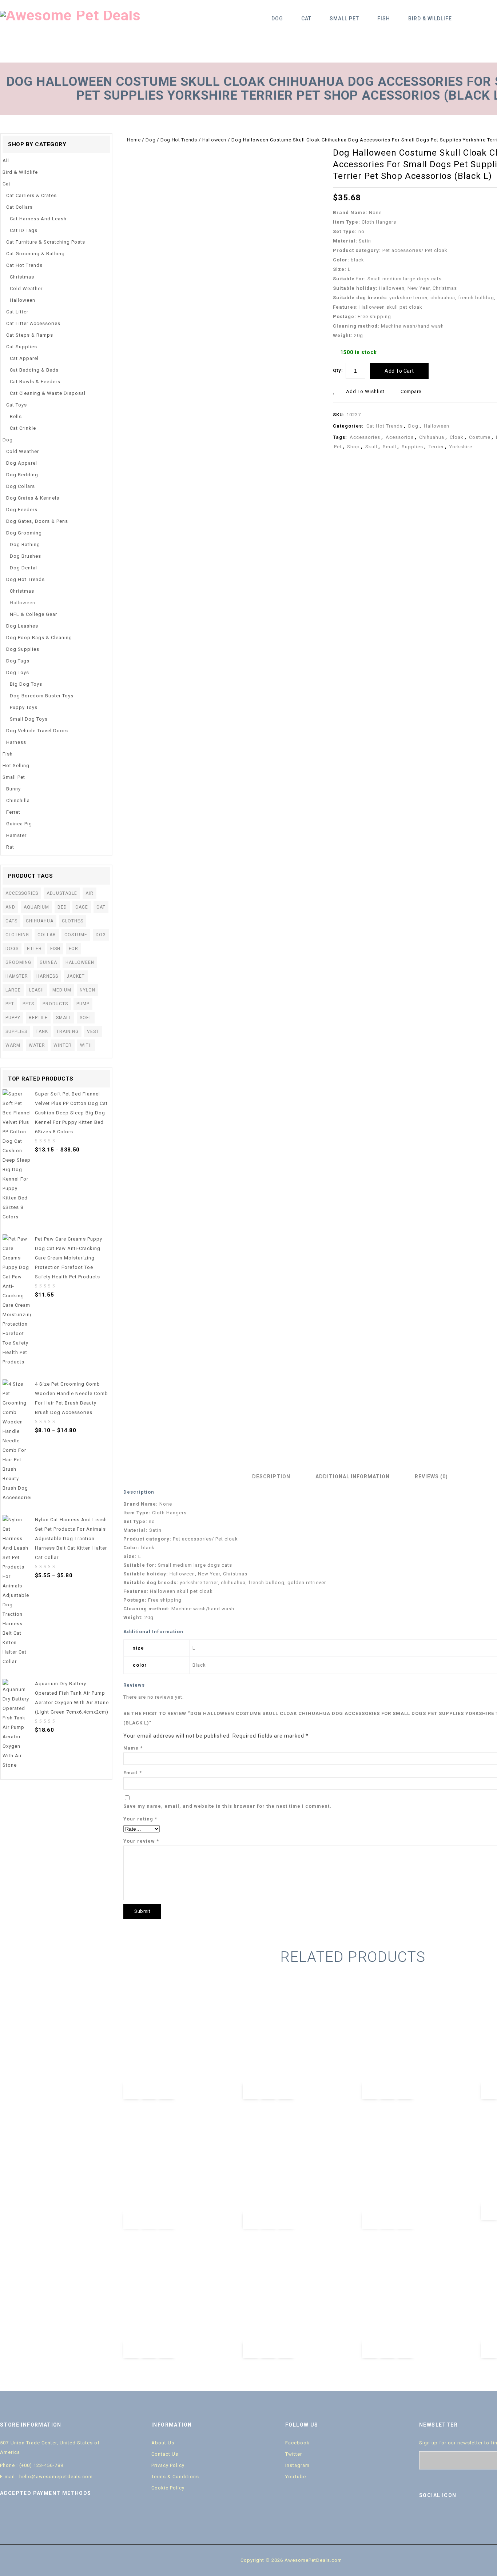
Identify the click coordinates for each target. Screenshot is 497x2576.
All (6, 161)
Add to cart (399, 371)
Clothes (73, 921)
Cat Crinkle (23, 428)
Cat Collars (19, 207)
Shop (353, 447)
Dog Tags (18, 661)
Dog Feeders (22, 510)
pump (83, 1004)
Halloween (214, 140)
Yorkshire (461, 447)
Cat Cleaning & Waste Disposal (48, 393)
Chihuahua (432, 437)
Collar (47, 935)
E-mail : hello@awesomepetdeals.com (46, 2477)
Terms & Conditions (175, 2477)
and (10, 907)
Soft (86, 1018)
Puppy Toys (24, 707)
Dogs (12, 949)
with (86, 1045)
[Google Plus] (472, 2516)
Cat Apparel (24, 358)
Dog (277, 19)
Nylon (88, 990)
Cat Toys (17, 405)
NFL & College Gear (33, 614)
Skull (371, 447)
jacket (76, 976)
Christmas (22, 277)
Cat (306, 19)
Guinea (48, 962)
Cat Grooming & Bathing (35, 254)
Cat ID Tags (24, 230)
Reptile (38, 1018)
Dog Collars (21, 486)
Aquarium (36, 907)
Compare (411, 391)
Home (134, 140)
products (55, 1004)
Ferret (13, 812)
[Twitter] (441, 2516)
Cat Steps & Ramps (30, 335)
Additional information (353, 1477)
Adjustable (62, 893)
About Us (163, 2443)
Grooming (18, 962)
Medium (62, 990)
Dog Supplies (23, 649)
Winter (63, 1045)
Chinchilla (18, 800)
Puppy (13, 1018)
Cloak (457, 437)
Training (67, 1031)
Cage (82, 907)
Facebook (297, 2443)
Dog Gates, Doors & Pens (37, 521)
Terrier (436, 447)
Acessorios (400, 437)
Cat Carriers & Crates (31, 195)
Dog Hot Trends (179, 140)
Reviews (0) (431, 1477)
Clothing (17, 935)
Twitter (294, 2454)
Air (90, 893)
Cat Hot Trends (385, 426)
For (73, 949)
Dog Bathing (25, 544)
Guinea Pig (19, 824)
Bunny (13, 789)
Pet (338, 447)
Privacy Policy (168, 2465)
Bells (16, 416)
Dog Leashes (22, 626)
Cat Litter (17, 312)
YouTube (296, 2477)
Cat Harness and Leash (38, 219)
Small (389, 447)
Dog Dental (23, 568)
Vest (93, 1031)
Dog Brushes (25, 556)
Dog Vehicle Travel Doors (37, 731)
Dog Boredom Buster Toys (42, 696)
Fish (384, 19)
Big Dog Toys (26, 684)
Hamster (16, 835)
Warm (13, 1045)
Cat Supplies (22, 347)
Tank (42, 1031)
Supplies (412, 447)
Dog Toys (18, 672)
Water (37, 1045)
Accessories (365, 437)
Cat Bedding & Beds (34, 370)
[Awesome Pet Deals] (70, 15)
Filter (34, 949)
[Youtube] (457, 2516)
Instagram (297, 2465)
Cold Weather (26, 289)
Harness (16, 742)
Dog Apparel (22, 463)
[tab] (274, 1477)
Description (271, 1477)
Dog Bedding (22, 475)
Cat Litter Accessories (33, 323)
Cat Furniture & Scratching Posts (46, 242)
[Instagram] (487, 2516)
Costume (480, 437)
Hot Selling (16, 766)
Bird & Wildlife (430, 19)
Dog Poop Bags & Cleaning (39, 638)
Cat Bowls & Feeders (35, 382)
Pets (28, 1004)
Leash (37, 990)
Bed (62, 907)
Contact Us (165, 2454)
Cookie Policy (168, 2488)
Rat (10, 847)
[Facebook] (426, 2516)
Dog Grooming (24, 533)
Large (13, 990)
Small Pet (344, 19)
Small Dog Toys (29, 719)
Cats (11, 921)
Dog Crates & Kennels (33, 498)
